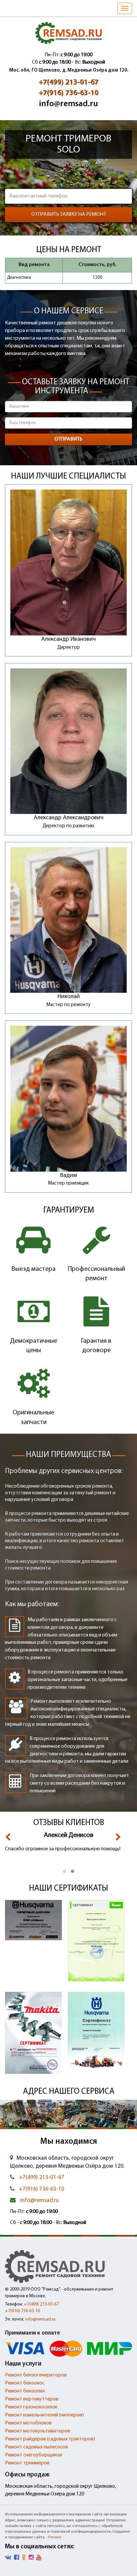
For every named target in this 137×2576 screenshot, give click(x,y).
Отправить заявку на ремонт (69, 214)
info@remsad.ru (68, 104)
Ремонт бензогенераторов (36, 2375)
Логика (55, 2537)
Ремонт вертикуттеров (32, 2399)
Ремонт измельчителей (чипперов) (44, 2415)
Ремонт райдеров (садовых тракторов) (50, 2439)
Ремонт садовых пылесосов (37, 2447)
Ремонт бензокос (25, 2383)
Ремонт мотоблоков (28, 2423)
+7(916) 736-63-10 (68, 93)
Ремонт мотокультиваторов (38, 2431)
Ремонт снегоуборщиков (34, 2455)
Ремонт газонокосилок (31, 2407)
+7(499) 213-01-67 (68, 82)
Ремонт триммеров (27, 2463)
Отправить (68, 439)
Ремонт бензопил (25, 2391)
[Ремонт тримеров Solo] (68, 33)
